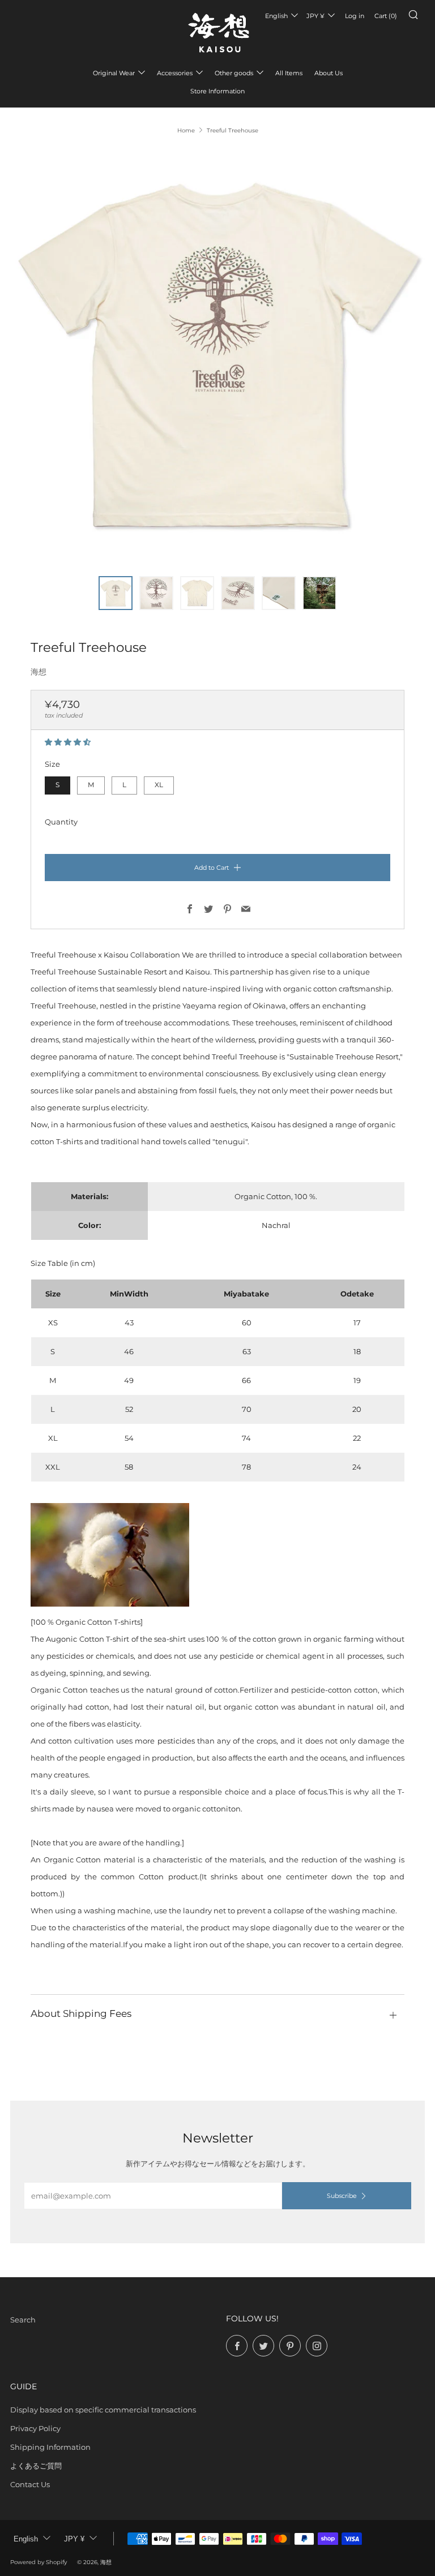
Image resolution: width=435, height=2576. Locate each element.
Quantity (61, 822)
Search (23, 2320)
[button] (69, 742)
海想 (39, 672)
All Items (289, 73)
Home (186, 130)
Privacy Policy (35, 2428)
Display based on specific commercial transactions (103, 2410)
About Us (329, 73)
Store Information (217, 91)
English (276, 16)
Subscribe (342, 2196)
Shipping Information (50, 2447)
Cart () (386, 16)
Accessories (175, 73)
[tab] (116, 593)
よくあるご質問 (36, 2466)
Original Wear (114, 73)
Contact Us (30, 2484)
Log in (355, 16)
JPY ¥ (315, 16)
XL (159, 785)
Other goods (234, 73)
